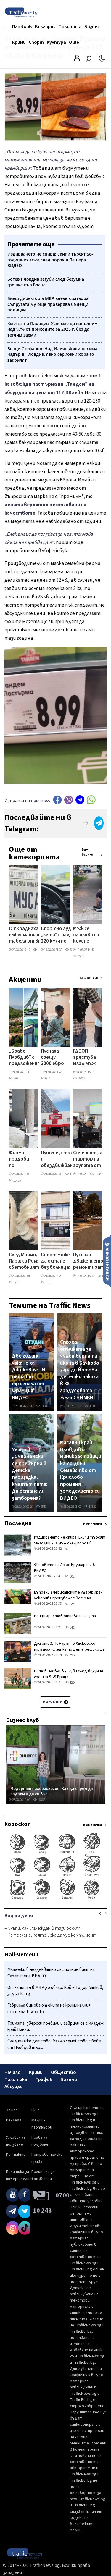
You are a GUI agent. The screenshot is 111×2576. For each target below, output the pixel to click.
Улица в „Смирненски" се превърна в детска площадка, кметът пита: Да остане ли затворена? (30, 1474)
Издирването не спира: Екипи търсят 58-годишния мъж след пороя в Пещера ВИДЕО (70, 1543)
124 (72, 1604)
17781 (17, 1282)
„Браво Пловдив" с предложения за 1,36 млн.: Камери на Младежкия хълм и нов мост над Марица (24, 1058)
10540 (44, 1406)
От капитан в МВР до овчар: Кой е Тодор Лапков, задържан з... (55, 1991)
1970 (48, 1282)
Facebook (57, 800)
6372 (48, 1078)
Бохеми (69, 2079)
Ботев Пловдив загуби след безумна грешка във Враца (69, 1674)
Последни (18, 1523)
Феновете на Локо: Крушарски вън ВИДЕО (67, 1568)
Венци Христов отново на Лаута (65, 1616)
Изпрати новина (107, 1261)
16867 (41, 1800)
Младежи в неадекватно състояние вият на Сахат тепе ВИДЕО (51, 1973)
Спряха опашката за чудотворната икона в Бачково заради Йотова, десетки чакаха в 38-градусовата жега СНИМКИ (80, 1370)
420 (72, 1683)
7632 (80, 956)
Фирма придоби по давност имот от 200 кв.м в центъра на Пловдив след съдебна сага (20, 1160)
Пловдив (22, 27)
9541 (43, 1507)
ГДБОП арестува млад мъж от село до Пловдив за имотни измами (86, 1058)
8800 (91, 1406)
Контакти (16, 2155)
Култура (56, 42)
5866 (16, 1078)
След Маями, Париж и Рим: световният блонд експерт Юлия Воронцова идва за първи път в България (24, 1262)
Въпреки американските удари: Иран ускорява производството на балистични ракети (68, 1598)
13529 (92, 1507)
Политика (70, 27)
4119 (72, 1174)
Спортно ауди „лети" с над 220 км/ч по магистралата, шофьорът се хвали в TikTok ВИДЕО (59, 935)
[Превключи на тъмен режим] (102, 58)
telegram (80, 800)
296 (72, 1655)
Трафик (44, 2079)
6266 (72, 950)
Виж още (53, 1702)
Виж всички (87, 852)
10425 (17, 1180)
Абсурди (14, 2087)
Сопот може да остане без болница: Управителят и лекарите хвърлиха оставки (57, 1262)
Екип (36, 2110)
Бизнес (92, 27)
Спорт (36, 42)
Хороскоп (18, 1824)
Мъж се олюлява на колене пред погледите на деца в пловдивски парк (87, 935)
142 (72, 1628)
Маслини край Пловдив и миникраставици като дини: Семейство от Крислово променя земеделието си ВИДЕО (81, 1470)
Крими (19, 42)
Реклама (14, 2120)
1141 (40, 950)
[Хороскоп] (55, 1899)
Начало (13, 2072)
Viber (69, 800)
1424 (104, 1276)
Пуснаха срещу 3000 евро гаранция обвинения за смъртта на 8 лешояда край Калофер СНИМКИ (53, 1058)
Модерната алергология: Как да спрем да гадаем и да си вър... (52, 1791)
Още (74, 42)
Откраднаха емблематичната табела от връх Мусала (30, 935)
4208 (104, 1174)
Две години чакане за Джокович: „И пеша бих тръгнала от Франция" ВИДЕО (29, 1377)
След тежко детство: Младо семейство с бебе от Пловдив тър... (54, 2044)
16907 (81, 1078)
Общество (63, 2072)
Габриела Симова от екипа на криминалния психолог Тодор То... (49, 2009)
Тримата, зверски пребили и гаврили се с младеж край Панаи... (55, 2027)
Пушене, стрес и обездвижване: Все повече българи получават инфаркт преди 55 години (59, 1160)
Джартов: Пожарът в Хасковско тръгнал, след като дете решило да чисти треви (69, 1649)
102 (72, 1577)
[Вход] (77, 60)
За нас (12, 2110)
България (45, 27)
